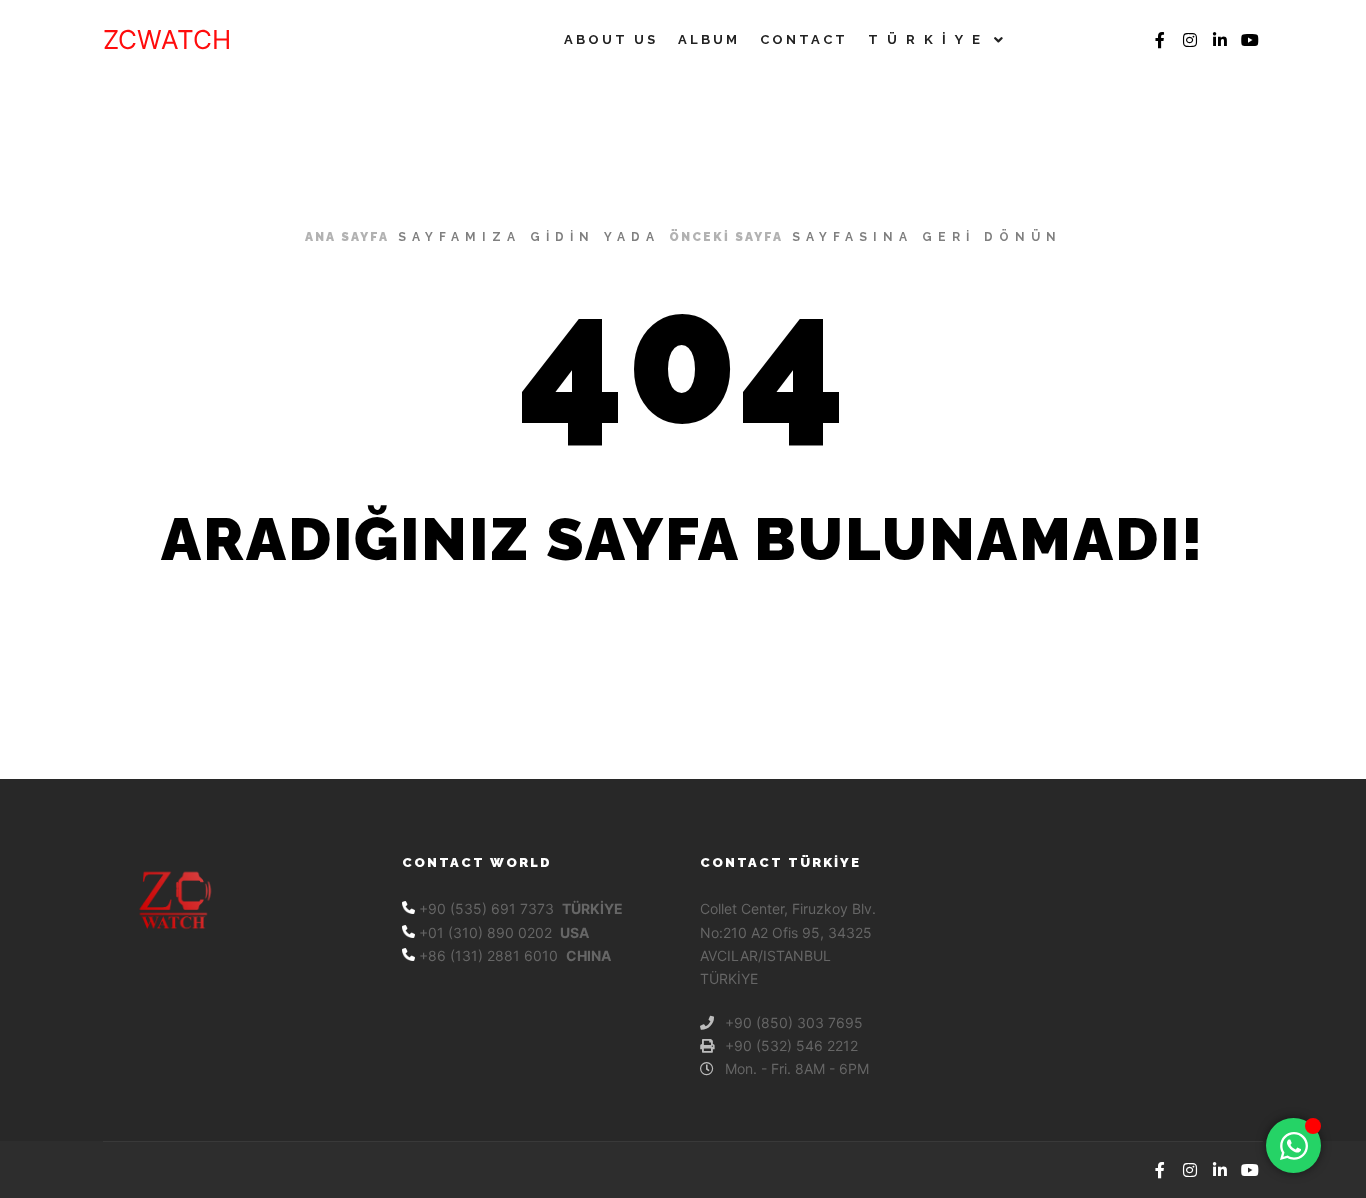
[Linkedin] (1220, 40)
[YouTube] (1250, 40)
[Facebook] (1160, 40)
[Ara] (1062, 40)
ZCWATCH (167, 39)
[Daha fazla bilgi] (1098, 40)
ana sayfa (347, 237)
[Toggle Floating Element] (1293, 1145)
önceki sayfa (726, 237)
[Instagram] (1190, 40)
